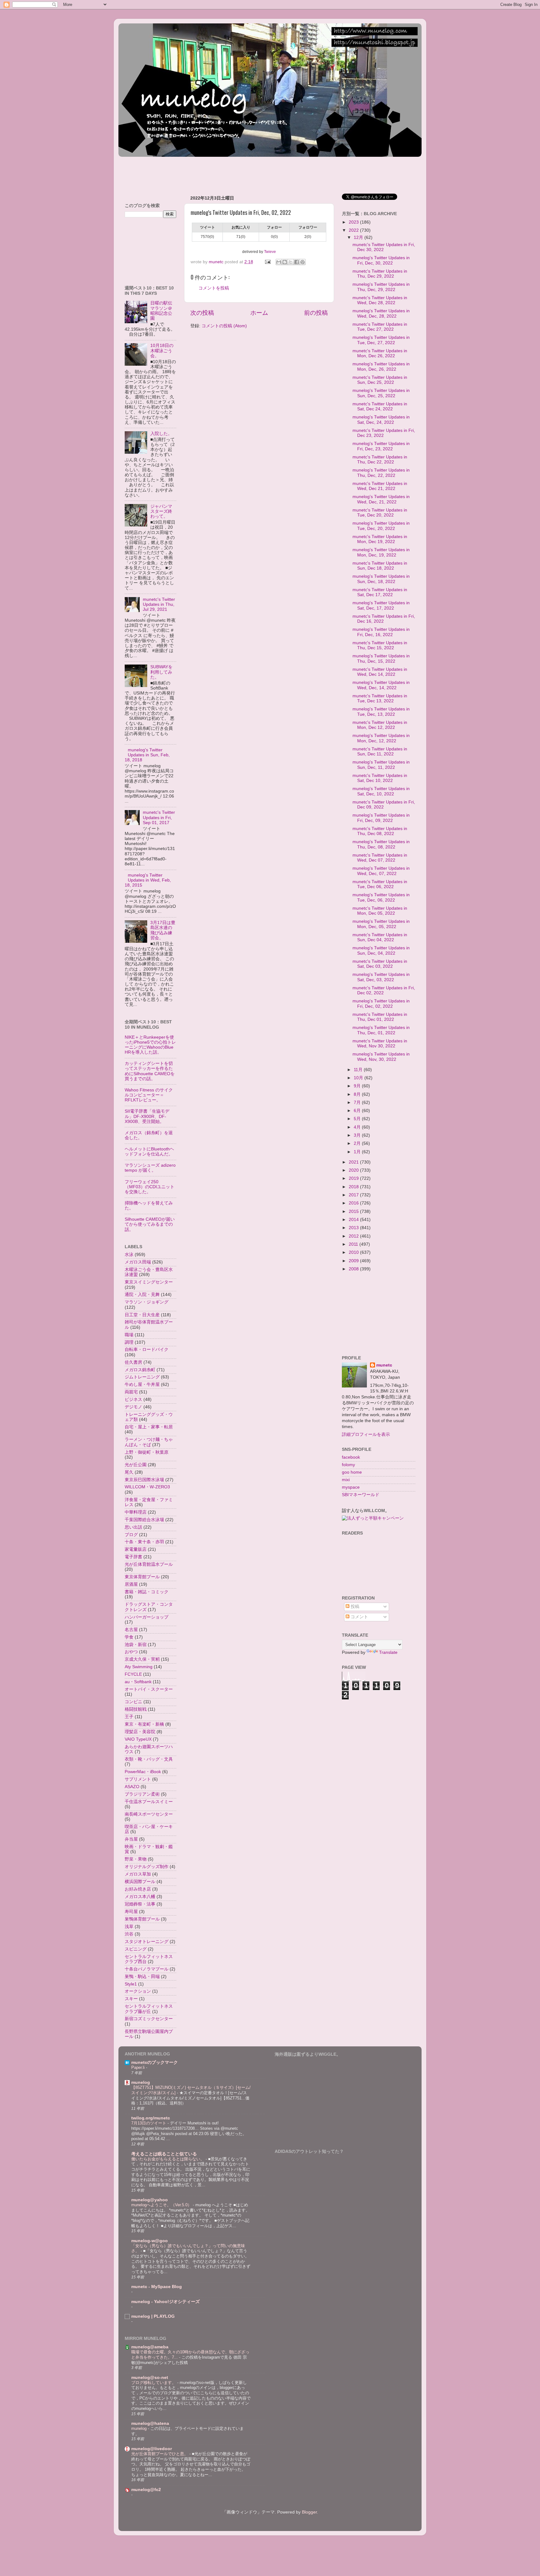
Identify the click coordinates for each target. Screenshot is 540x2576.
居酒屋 (131, 1584)
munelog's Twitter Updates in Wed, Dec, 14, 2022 (381, 685)
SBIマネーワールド (361, 1495)
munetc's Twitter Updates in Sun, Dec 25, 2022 (380, 380)
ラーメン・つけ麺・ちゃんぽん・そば (149, 1442)
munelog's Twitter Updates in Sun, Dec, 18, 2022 (381, 579)
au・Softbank (138, 1682)
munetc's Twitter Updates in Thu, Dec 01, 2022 (380, 1017)
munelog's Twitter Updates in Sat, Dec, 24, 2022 (381, 420)
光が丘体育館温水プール (149, 1564)
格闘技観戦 (136, 1709)
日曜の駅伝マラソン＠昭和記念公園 (161, 311)
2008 (354, 1269)
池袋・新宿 (136, 1645)
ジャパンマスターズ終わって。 (161, 511)
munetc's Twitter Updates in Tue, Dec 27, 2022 (380, 327)
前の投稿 (316, 313)
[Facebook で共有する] (297, 262)
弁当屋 (131, 1839)
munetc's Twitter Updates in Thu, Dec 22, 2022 (380, 460)
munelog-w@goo (150, 2241)
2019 (354, 1178)
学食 (129, 1637)
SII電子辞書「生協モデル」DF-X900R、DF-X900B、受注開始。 (147, 1116)
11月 (359, 1070)
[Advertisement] (232, 173)
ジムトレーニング (142, 1377)
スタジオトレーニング (147, 1942)
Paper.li (139, 2067)
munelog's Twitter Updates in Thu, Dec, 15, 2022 (381, 658)
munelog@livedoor (152, 2449)
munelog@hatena (150, 2423)
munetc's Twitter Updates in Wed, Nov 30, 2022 (380, 1043)
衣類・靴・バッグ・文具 (149, 1759)
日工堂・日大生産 (142, 1315)
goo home (352, 1472)
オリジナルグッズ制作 (147, 1867)
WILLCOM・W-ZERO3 (147, 1487)
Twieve (270, 252)
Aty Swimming (139, 1667)
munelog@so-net (150, 2378)
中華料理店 (136, 1512)
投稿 (354, 1607)
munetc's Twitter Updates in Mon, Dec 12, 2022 (380, 725)
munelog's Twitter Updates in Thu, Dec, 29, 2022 (381, 287)
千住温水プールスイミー (149, 1802)
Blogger (309, 2512)
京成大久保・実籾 (142, 1659)
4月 (358, 1127)
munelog (141, 2082)
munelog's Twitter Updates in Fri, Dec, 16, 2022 (381, 632)
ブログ (131, 1535)
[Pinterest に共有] (302, 262)
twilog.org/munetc (151, 2118)
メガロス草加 (138, 1874)
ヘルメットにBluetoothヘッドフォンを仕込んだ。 (149, 1152)
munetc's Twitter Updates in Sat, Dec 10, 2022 (380, 778)
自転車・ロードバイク (147, 1350)
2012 (354, 1236)
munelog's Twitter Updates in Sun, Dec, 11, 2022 (381, 765)
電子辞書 (133, 1557)
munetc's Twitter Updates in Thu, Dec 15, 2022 (380, 645)
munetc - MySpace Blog (157, 2287)
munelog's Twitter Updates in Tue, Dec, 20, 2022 (381, 526)
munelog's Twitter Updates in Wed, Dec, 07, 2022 (381, 871)
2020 (354, 1170)
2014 (354, 1220)
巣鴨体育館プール (142, 1919)
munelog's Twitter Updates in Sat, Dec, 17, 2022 (381, 605)
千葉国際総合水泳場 (144, 1520)
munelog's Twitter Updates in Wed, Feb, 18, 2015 (148, 880)
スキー (131, 1999)
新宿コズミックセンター (149, 2019)
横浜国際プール (140, 1882)
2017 (354, 1195)
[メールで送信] (279, 262)
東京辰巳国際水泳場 (144, 1480)
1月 (358, 1152)
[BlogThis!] (285, 262)
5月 (358, 1119)
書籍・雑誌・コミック (147, 1592)
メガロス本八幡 (140, 1897)
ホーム (259, 313)
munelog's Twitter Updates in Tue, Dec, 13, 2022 (381, 712)
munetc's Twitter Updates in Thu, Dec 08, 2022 (380, 831)
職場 (129, 1335)
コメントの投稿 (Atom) (224, 326)
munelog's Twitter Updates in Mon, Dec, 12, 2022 (381, 738)
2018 (354, 1187)
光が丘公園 (136, 1465)
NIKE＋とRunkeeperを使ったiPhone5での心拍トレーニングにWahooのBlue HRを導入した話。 (150, 1045)
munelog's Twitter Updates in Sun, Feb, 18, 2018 (147, 755)
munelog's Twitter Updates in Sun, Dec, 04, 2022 (381, 950)
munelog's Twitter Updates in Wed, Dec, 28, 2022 (381, 313)
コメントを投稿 (214, 288)
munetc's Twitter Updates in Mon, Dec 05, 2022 (380, 911)
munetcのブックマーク (155, 2062)
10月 (359, 1078)
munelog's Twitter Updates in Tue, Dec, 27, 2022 (381, 340)
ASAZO (132, 1787)
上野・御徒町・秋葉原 (147, 1452)
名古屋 (131, 1630)
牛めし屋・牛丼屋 (142, 1384)
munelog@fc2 (146, 2490)
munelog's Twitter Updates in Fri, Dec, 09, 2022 (381, 818)
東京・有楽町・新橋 (144, 1724)
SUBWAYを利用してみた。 (161, 672)
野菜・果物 (136, 1859)
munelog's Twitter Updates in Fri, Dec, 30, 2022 (381, 260)
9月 (358, 1086)
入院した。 (161, 434)
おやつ (131, 1652)
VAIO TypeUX (138, 1739)
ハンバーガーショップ (147, 1617)
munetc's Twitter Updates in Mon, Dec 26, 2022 (380, 353)
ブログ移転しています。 (154, 2383)
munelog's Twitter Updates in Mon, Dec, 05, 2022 (381, 924)
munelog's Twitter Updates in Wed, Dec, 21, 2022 (381, 499)
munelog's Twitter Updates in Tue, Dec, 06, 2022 (381, 897)
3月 (358, 1135)
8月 (358, 1094)
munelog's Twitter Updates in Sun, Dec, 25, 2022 (381, 393)
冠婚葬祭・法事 (140, 1904)
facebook (351, 1457)
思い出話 (133, 1527)
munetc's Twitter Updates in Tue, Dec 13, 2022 (380, 698)
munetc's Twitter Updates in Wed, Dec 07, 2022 (380, 858)
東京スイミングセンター (149, 1282)
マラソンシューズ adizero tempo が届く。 (150, 1168)
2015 (354, 1211)
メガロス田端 (138, 1262)
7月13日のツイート (149, 2123)
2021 (354, 1162)
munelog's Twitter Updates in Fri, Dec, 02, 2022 (381, 1004)
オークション (138, 1991)
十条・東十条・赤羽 (144, 1542)
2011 (354, 1244)
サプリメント (138, 1779)
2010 (354, 1252)
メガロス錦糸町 (140, 1370)
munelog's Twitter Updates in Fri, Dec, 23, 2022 (381, 446)
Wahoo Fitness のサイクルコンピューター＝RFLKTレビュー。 (149, 1095)
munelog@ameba (150, 2347)
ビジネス (133, 1399)
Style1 (131, 1984)
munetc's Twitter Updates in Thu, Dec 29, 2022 (380, 274)
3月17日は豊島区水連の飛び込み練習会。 (163, 930)
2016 (354, 1203)
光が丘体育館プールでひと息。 (160, 2454)
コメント (359, 1617)
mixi (346, 1480)
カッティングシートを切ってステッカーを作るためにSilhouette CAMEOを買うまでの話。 (150, 1071)
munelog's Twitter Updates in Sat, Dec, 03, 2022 (381, 977)
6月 (358, 1111)
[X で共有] (291, 262)
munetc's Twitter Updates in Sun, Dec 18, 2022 (380, 566)
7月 (358, 1103)
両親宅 (131, 1392)
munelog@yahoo (150, 2200)
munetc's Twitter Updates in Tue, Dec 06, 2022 (380, 884)
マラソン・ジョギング (147, 1302)
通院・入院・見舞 (142, 1295)
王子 (129, 1717)
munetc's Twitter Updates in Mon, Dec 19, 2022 (380, 539)
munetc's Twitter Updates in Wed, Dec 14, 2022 (380, 672)
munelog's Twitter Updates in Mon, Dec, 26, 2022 (381, 366)
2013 (354, 1228)
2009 (354, 1261)
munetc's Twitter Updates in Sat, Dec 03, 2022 (380, 964)
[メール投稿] (267, 262)
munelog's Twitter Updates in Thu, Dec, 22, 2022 (381, 473)
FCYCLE (133, 1674)
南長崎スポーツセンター (149, 1814)
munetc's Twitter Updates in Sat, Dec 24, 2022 (380, 406)
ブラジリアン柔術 (142, 1794)
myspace (351, 1487)
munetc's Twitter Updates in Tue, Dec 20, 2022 (380, 513)
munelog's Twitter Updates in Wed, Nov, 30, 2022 (381, 1057)
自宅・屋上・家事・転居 (149, 1427)
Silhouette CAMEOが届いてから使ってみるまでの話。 (150, 1224)
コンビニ (133, 1702)
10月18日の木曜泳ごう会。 (162, 351)
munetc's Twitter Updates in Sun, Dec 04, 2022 (380, 937)
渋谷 (129, 1934)
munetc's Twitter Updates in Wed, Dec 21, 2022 (380, 486)
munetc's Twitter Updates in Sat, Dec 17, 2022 (380, 592)
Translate (388, 1652)
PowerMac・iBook (143, 1772)
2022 (354, 230)
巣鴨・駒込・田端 (142, 1977)
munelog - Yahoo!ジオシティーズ (165, 2302)
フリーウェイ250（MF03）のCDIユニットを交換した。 (150, 1187)
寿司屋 (131, 1912)
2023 (354, 222)
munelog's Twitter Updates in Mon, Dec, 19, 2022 (381, 552)
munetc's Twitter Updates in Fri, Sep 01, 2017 (159, 817)
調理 (129, 1342)
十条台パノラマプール (147, 1969)
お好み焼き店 (138, 1889)
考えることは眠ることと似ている (164, 2154)
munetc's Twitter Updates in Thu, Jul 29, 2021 (159, 604)
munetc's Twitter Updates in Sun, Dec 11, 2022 (380, 752)
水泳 (129, 1255)
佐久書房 (133, 1362)
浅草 (129, 1927)
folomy (348, 1465)
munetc (384, 1365)
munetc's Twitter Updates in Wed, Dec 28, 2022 (380, 300)
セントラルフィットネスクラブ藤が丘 (149, 2009)
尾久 (129, 1472)
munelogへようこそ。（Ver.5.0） (162, 2205)
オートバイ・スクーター (149, 1689)
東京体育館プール (142, 1577)
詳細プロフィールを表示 (366, 1434)
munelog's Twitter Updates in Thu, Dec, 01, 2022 (381, 1030)
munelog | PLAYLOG (153, 2316)
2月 (358, 1143)
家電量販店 (136, 1549)
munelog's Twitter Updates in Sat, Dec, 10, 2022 (381, 791)
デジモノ (133, 1407)
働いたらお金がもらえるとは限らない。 (168, 2159)
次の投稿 (202, 313)
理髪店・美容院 (140, 1732)
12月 (359, 237)
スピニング (136, 1949)
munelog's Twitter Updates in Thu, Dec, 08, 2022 (381, 844)
